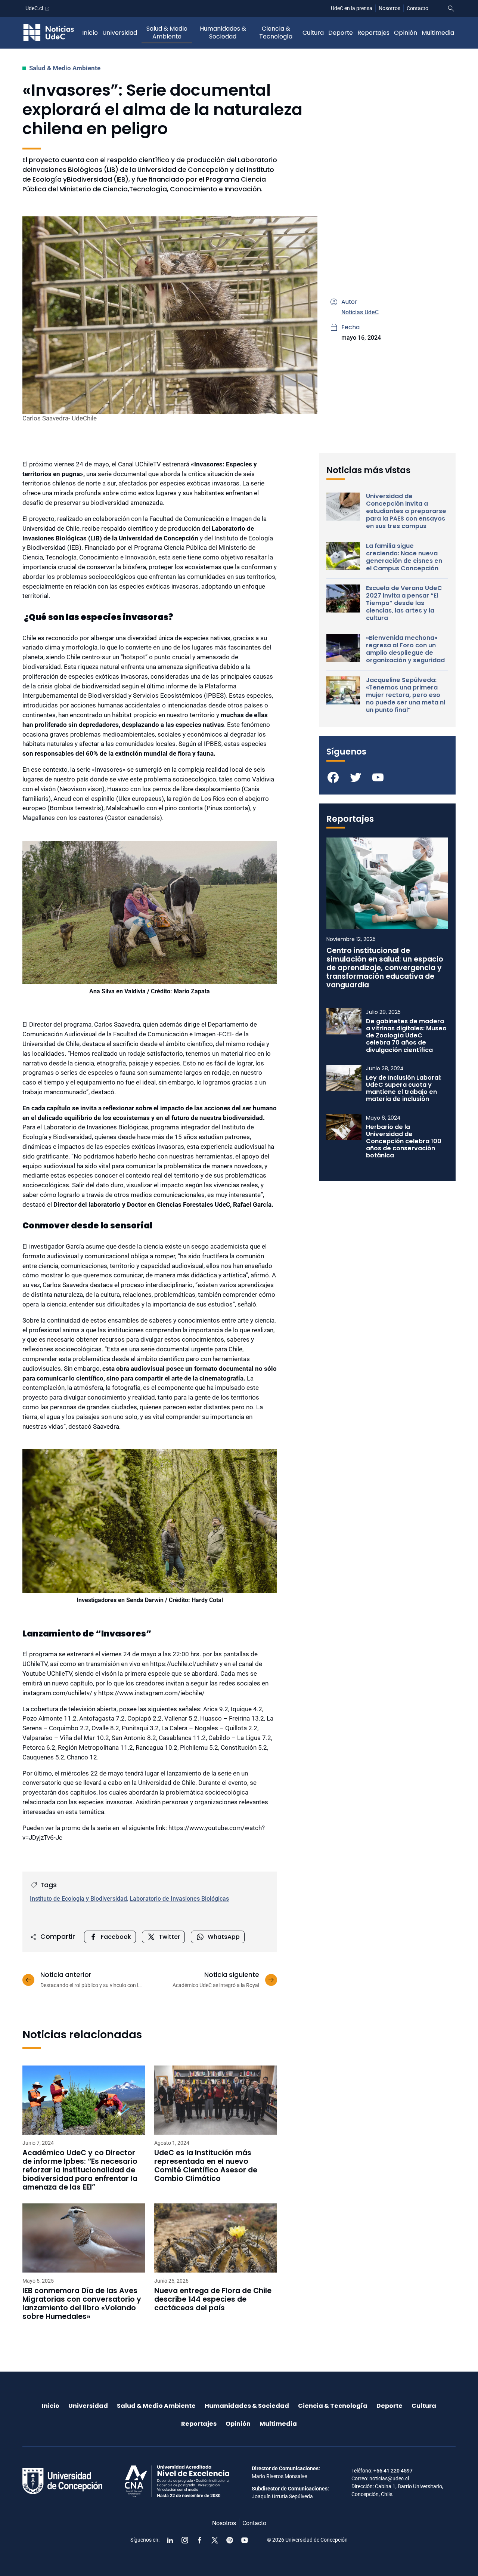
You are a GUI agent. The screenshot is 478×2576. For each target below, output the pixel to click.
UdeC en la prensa (352, 8)
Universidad (120, 33)
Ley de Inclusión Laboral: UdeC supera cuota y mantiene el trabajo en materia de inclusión (404, 1088)
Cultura (313, 33)
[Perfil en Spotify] (230, 2540)
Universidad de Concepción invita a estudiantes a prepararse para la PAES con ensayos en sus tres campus (406, 511)
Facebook (116, 1937)
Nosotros (389, 8)
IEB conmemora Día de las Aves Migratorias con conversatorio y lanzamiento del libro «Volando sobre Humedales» (82, 2304)
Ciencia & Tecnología (276, 33)
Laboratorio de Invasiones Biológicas (179, 1899)
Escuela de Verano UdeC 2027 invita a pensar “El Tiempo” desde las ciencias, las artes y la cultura (404, 603)
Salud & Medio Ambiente (167, 33)
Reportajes (373, 33)
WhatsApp (224, 1937)
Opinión (406, 33)
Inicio (90, 33)
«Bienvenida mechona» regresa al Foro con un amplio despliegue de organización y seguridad (405, 649)
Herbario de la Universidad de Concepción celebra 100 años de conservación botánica (404, 1141)
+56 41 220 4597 (393, 2471)
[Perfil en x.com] (215, 2540)
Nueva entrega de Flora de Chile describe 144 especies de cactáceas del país (213, 2299)
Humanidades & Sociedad (223, 33)
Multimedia (438, 33)
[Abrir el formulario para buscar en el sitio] (451, 9)
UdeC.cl (34, 8)
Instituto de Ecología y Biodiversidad (78, 1899)
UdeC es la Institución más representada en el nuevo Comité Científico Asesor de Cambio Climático (206, 2166)
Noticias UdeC (360, 312)
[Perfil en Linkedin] (170, 2540)
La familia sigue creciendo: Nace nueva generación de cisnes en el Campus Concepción (404, 557)
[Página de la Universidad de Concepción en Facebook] (200, 2540)
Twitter (169, 1937)
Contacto (418, 8)
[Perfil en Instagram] (185, 2540)
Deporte (341, 33)
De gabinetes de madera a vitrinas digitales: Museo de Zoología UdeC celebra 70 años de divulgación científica (406, 1036)
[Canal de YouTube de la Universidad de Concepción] (245, 2540)
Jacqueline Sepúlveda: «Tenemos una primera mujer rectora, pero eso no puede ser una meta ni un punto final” (406, 695)
